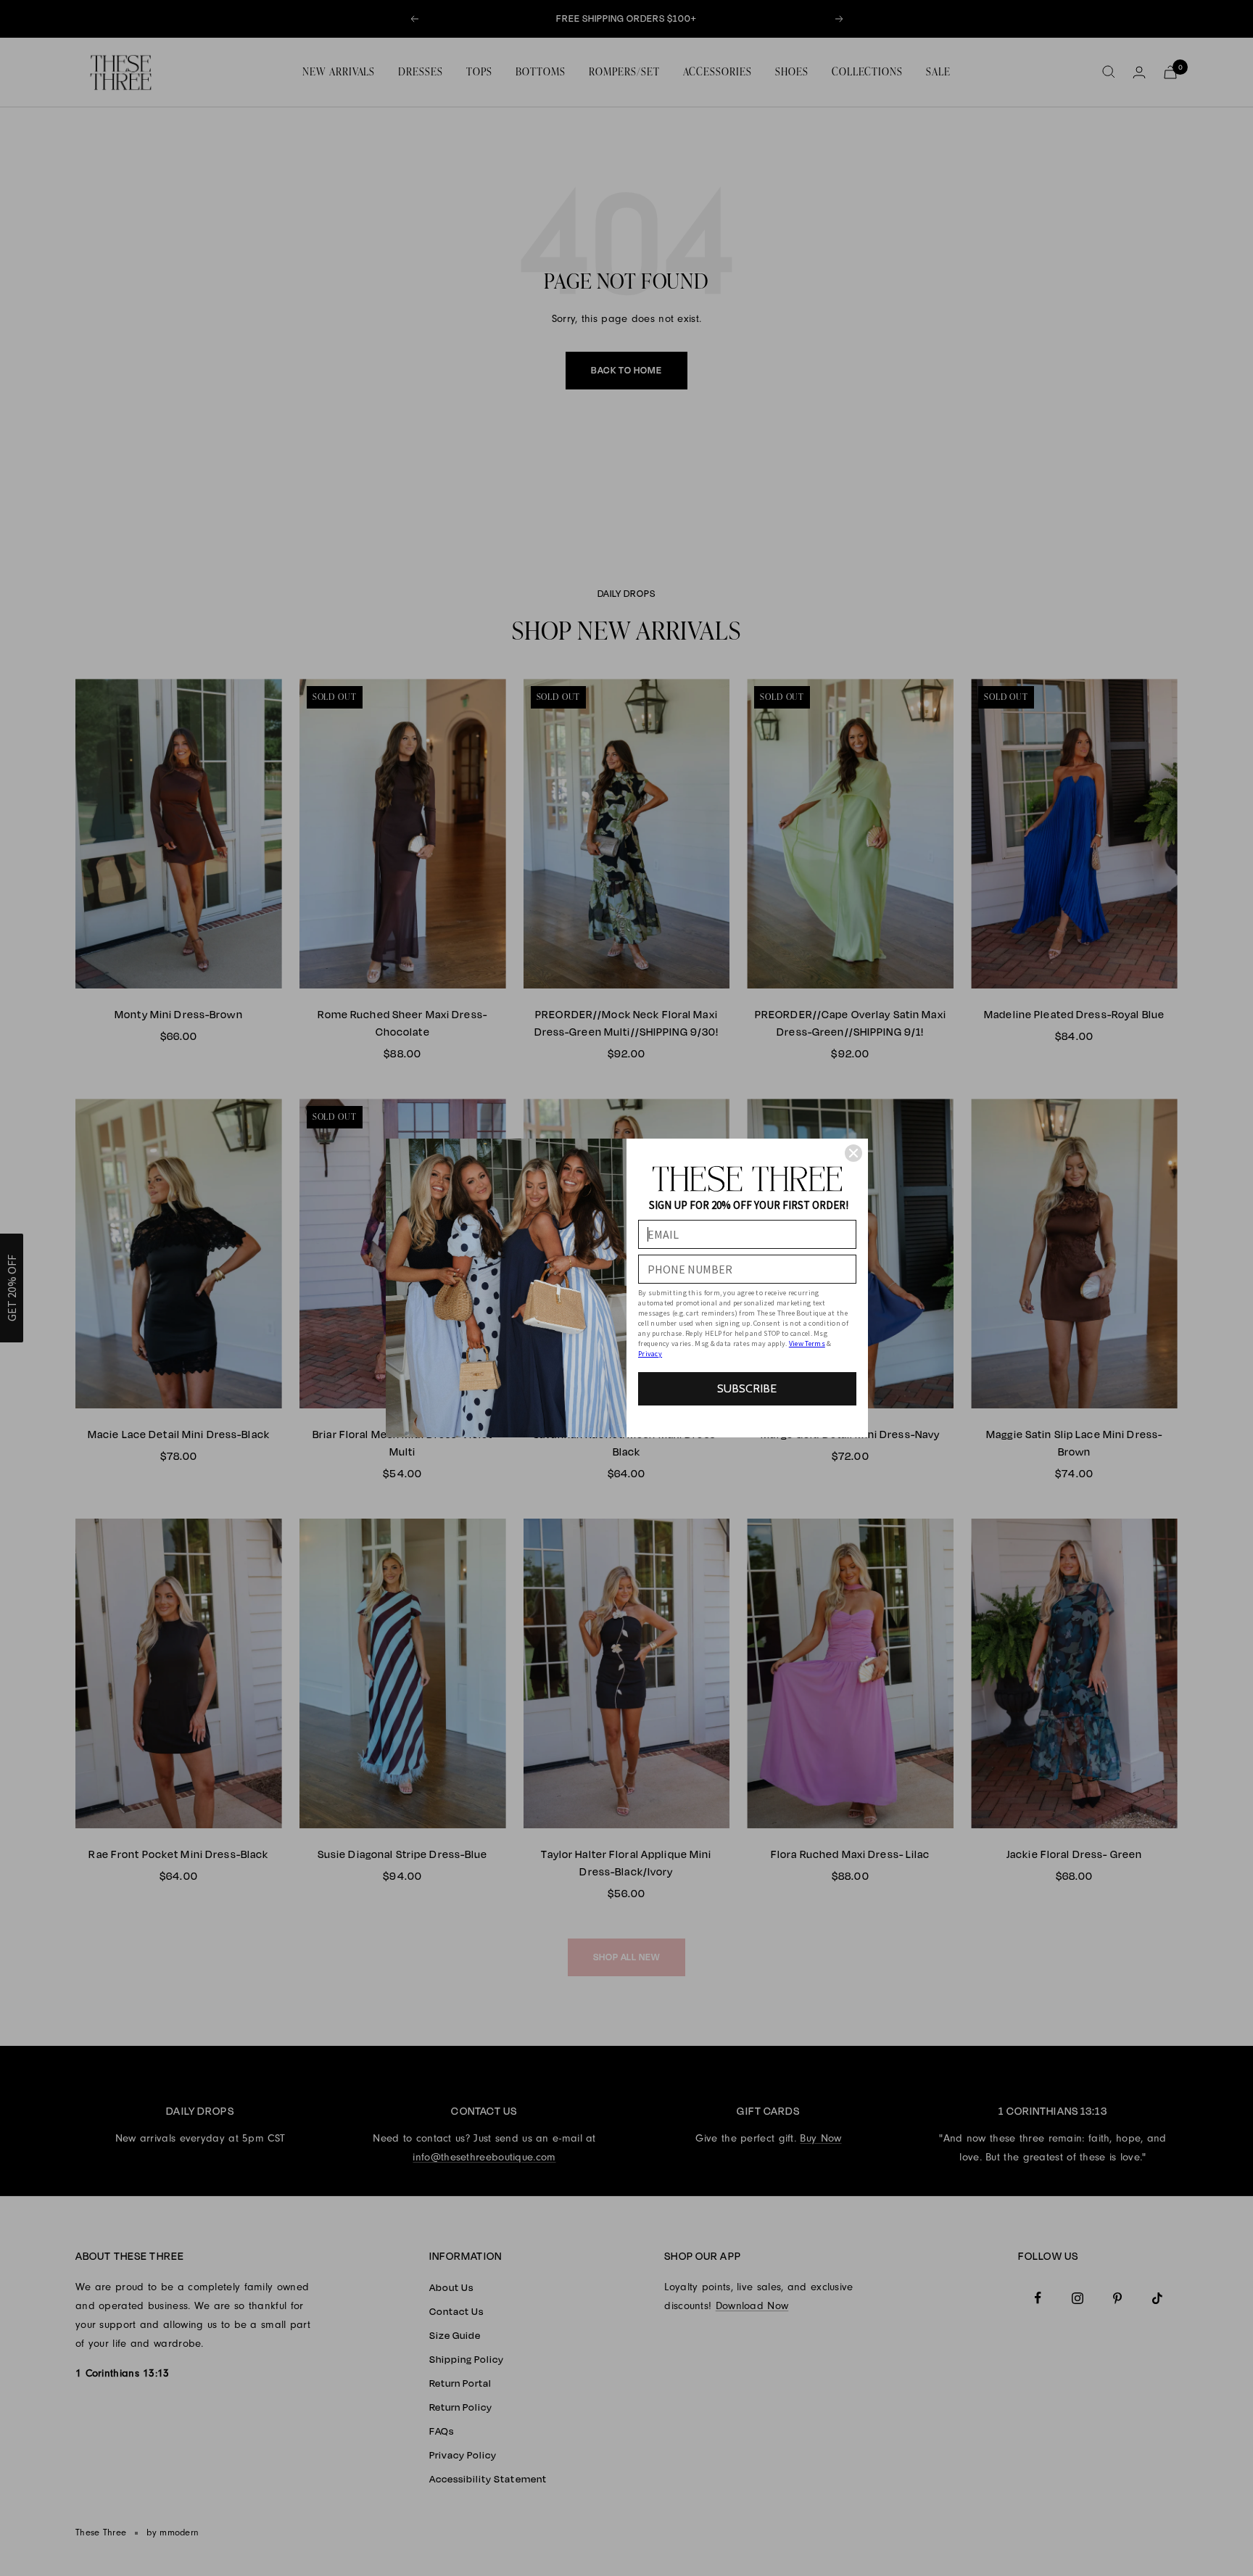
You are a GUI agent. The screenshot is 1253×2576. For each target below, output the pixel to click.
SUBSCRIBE (747, 1388)
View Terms (807, 1343)
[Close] (853, 1153)
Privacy (650, 1354)
